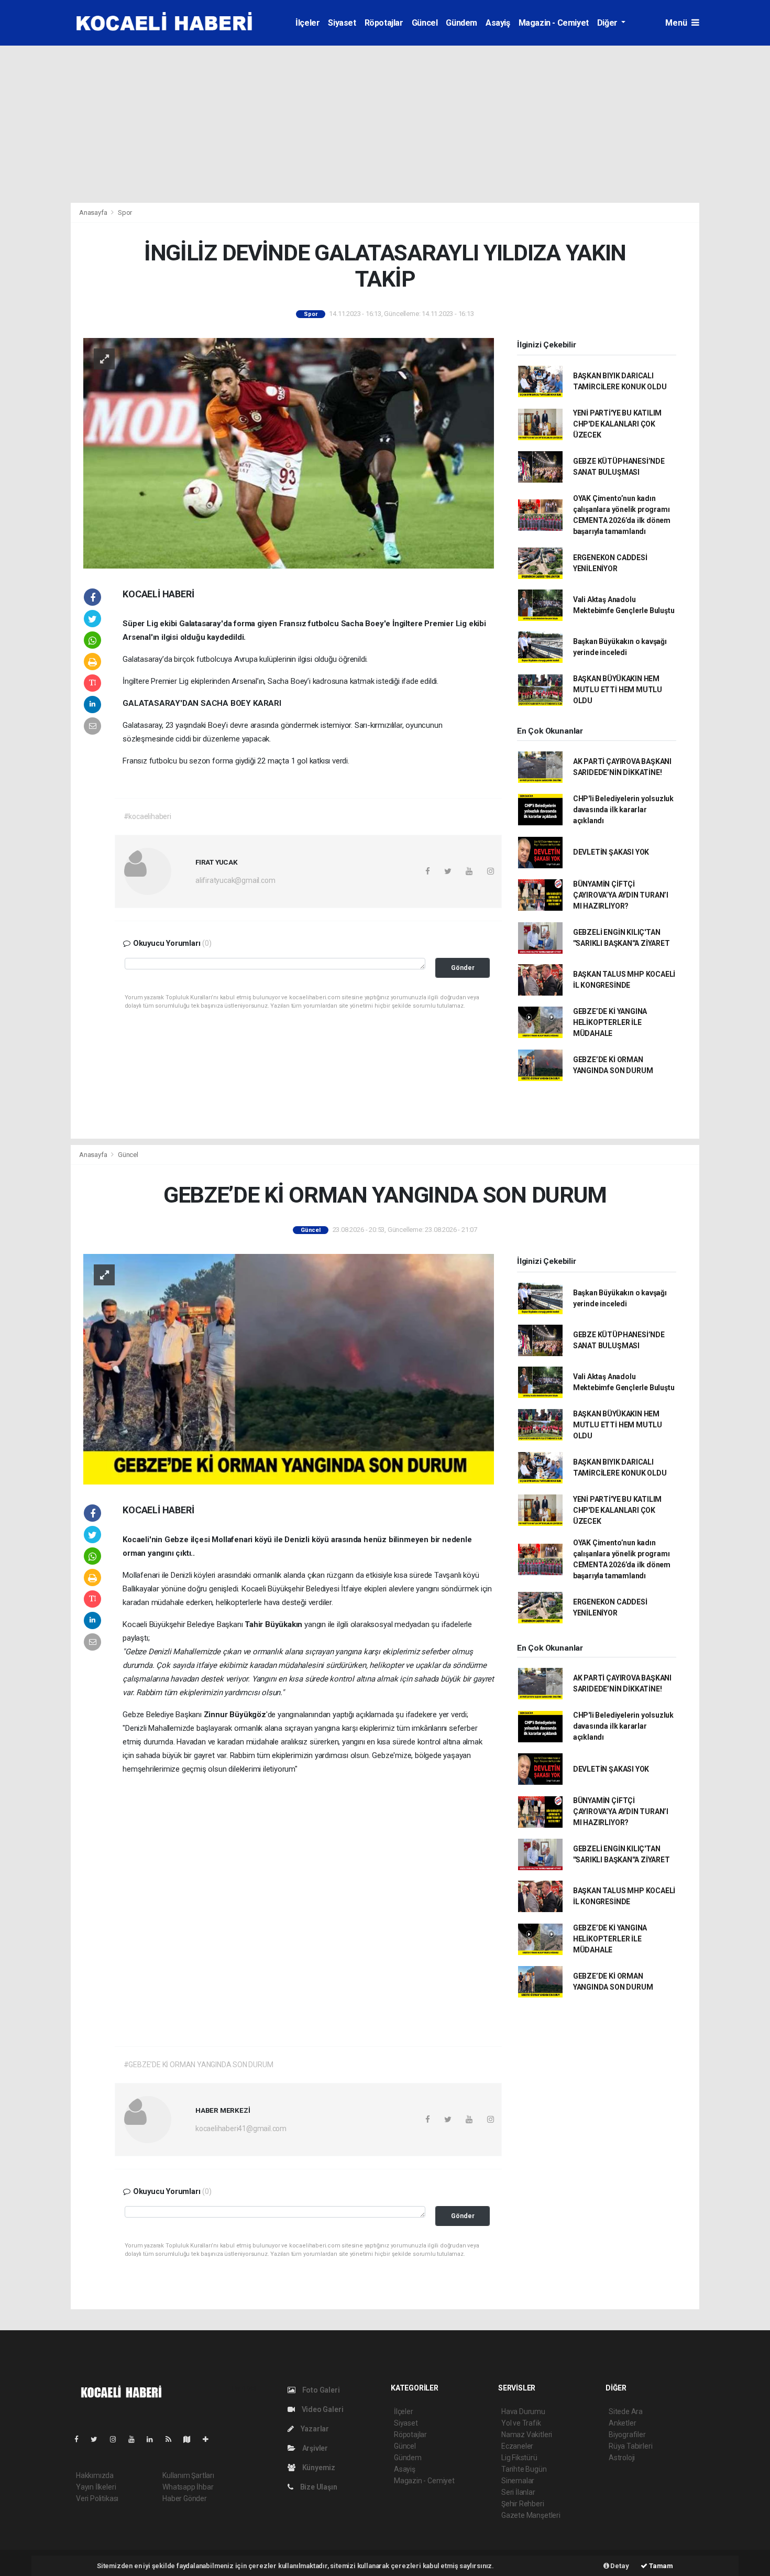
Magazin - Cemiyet (554, 23)
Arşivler (314, 2448)
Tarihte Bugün (524, 2469)
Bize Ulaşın (318, 2487)
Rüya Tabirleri (630, 2446)
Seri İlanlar (518, 2492)
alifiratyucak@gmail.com (235, 880)
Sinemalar (518, 2481)
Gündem (461, 23)
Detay (619, 2566)
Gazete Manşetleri (531, 2515)
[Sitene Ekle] (210, 2439)
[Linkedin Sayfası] (154, 2439)
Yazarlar (314, 2429)
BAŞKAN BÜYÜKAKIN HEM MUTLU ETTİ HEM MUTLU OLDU (618, 690)
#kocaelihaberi (147, 816)
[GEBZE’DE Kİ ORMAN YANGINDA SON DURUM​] (289, 1369)
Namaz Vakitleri (527, 2435)
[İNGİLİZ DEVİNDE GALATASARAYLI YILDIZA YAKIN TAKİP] (289, 453)
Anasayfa (94, 212)
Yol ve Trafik (521, 2423)
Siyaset (342, 23)
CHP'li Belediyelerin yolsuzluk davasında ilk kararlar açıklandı (623, 810)
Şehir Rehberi (523, 2504)
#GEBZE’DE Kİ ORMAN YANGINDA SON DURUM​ (199, 2065)
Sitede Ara (626, 2411)
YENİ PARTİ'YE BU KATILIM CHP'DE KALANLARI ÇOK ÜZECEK (617, 424)
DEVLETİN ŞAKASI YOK (611, 852)
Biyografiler (627, 2435)
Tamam (660, 2566)
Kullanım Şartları (188, 2475)
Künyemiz (318, 2468)
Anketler (622, 2423)
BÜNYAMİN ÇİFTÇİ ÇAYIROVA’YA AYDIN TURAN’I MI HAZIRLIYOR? (621, 895)
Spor (125, 212)
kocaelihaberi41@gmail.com (241, 2129)
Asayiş (498, 23)
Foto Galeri (320, 2390)
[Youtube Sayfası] (136, 2439)
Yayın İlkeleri (96, 2487)
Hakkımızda (95, 2475)
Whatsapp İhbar (188, 2487)
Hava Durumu (523, 2411)
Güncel (425, 23)
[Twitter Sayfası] (98, 2439)
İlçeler (307, 23)
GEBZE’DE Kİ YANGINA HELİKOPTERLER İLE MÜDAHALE (610, 1022)
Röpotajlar (384, 23)
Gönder (463, 968)
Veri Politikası (97, 2498)
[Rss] (173, 2439)
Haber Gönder (185, 2498)
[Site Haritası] (191, 2439)
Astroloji (622, 2458)
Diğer (608, 23)
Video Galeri (322, 2409)
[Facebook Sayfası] (81, 2439)
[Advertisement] (385, 124)
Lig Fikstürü (519, 2458)
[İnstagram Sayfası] (117, 2439)
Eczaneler (517, 2446)
